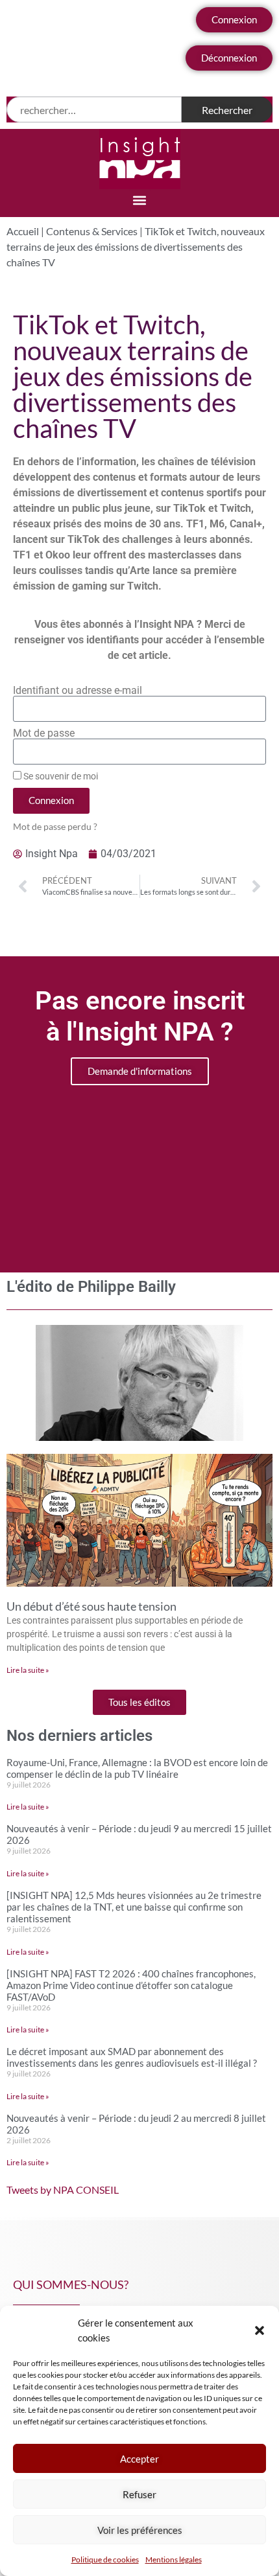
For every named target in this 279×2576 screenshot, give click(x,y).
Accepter (139, 2459)
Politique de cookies (105, 2559)
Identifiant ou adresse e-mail (78, 691)
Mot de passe (44, 733)
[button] (260, 2330)
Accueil (23, 231)
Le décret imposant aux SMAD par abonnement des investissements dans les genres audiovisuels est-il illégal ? (132, 2057)
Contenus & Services (92, 231)
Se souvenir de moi (60, 776)
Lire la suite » (28, 1670)
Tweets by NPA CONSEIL (63, 2190)
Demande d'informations (140, 1071)
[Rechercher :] (94, 109)
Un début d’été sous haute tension (91, 1606)
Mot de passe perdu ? (55, 827)
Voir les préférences (140, 2530)
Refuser (139, 2494)
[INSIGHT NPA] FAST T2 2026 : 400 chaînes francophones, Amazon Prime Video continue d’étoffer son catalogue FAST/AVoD (131, 1985)
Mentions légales (174, 2559)
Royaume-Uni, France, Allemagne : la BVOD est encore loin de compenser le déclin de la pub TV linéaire (137, 1768)
